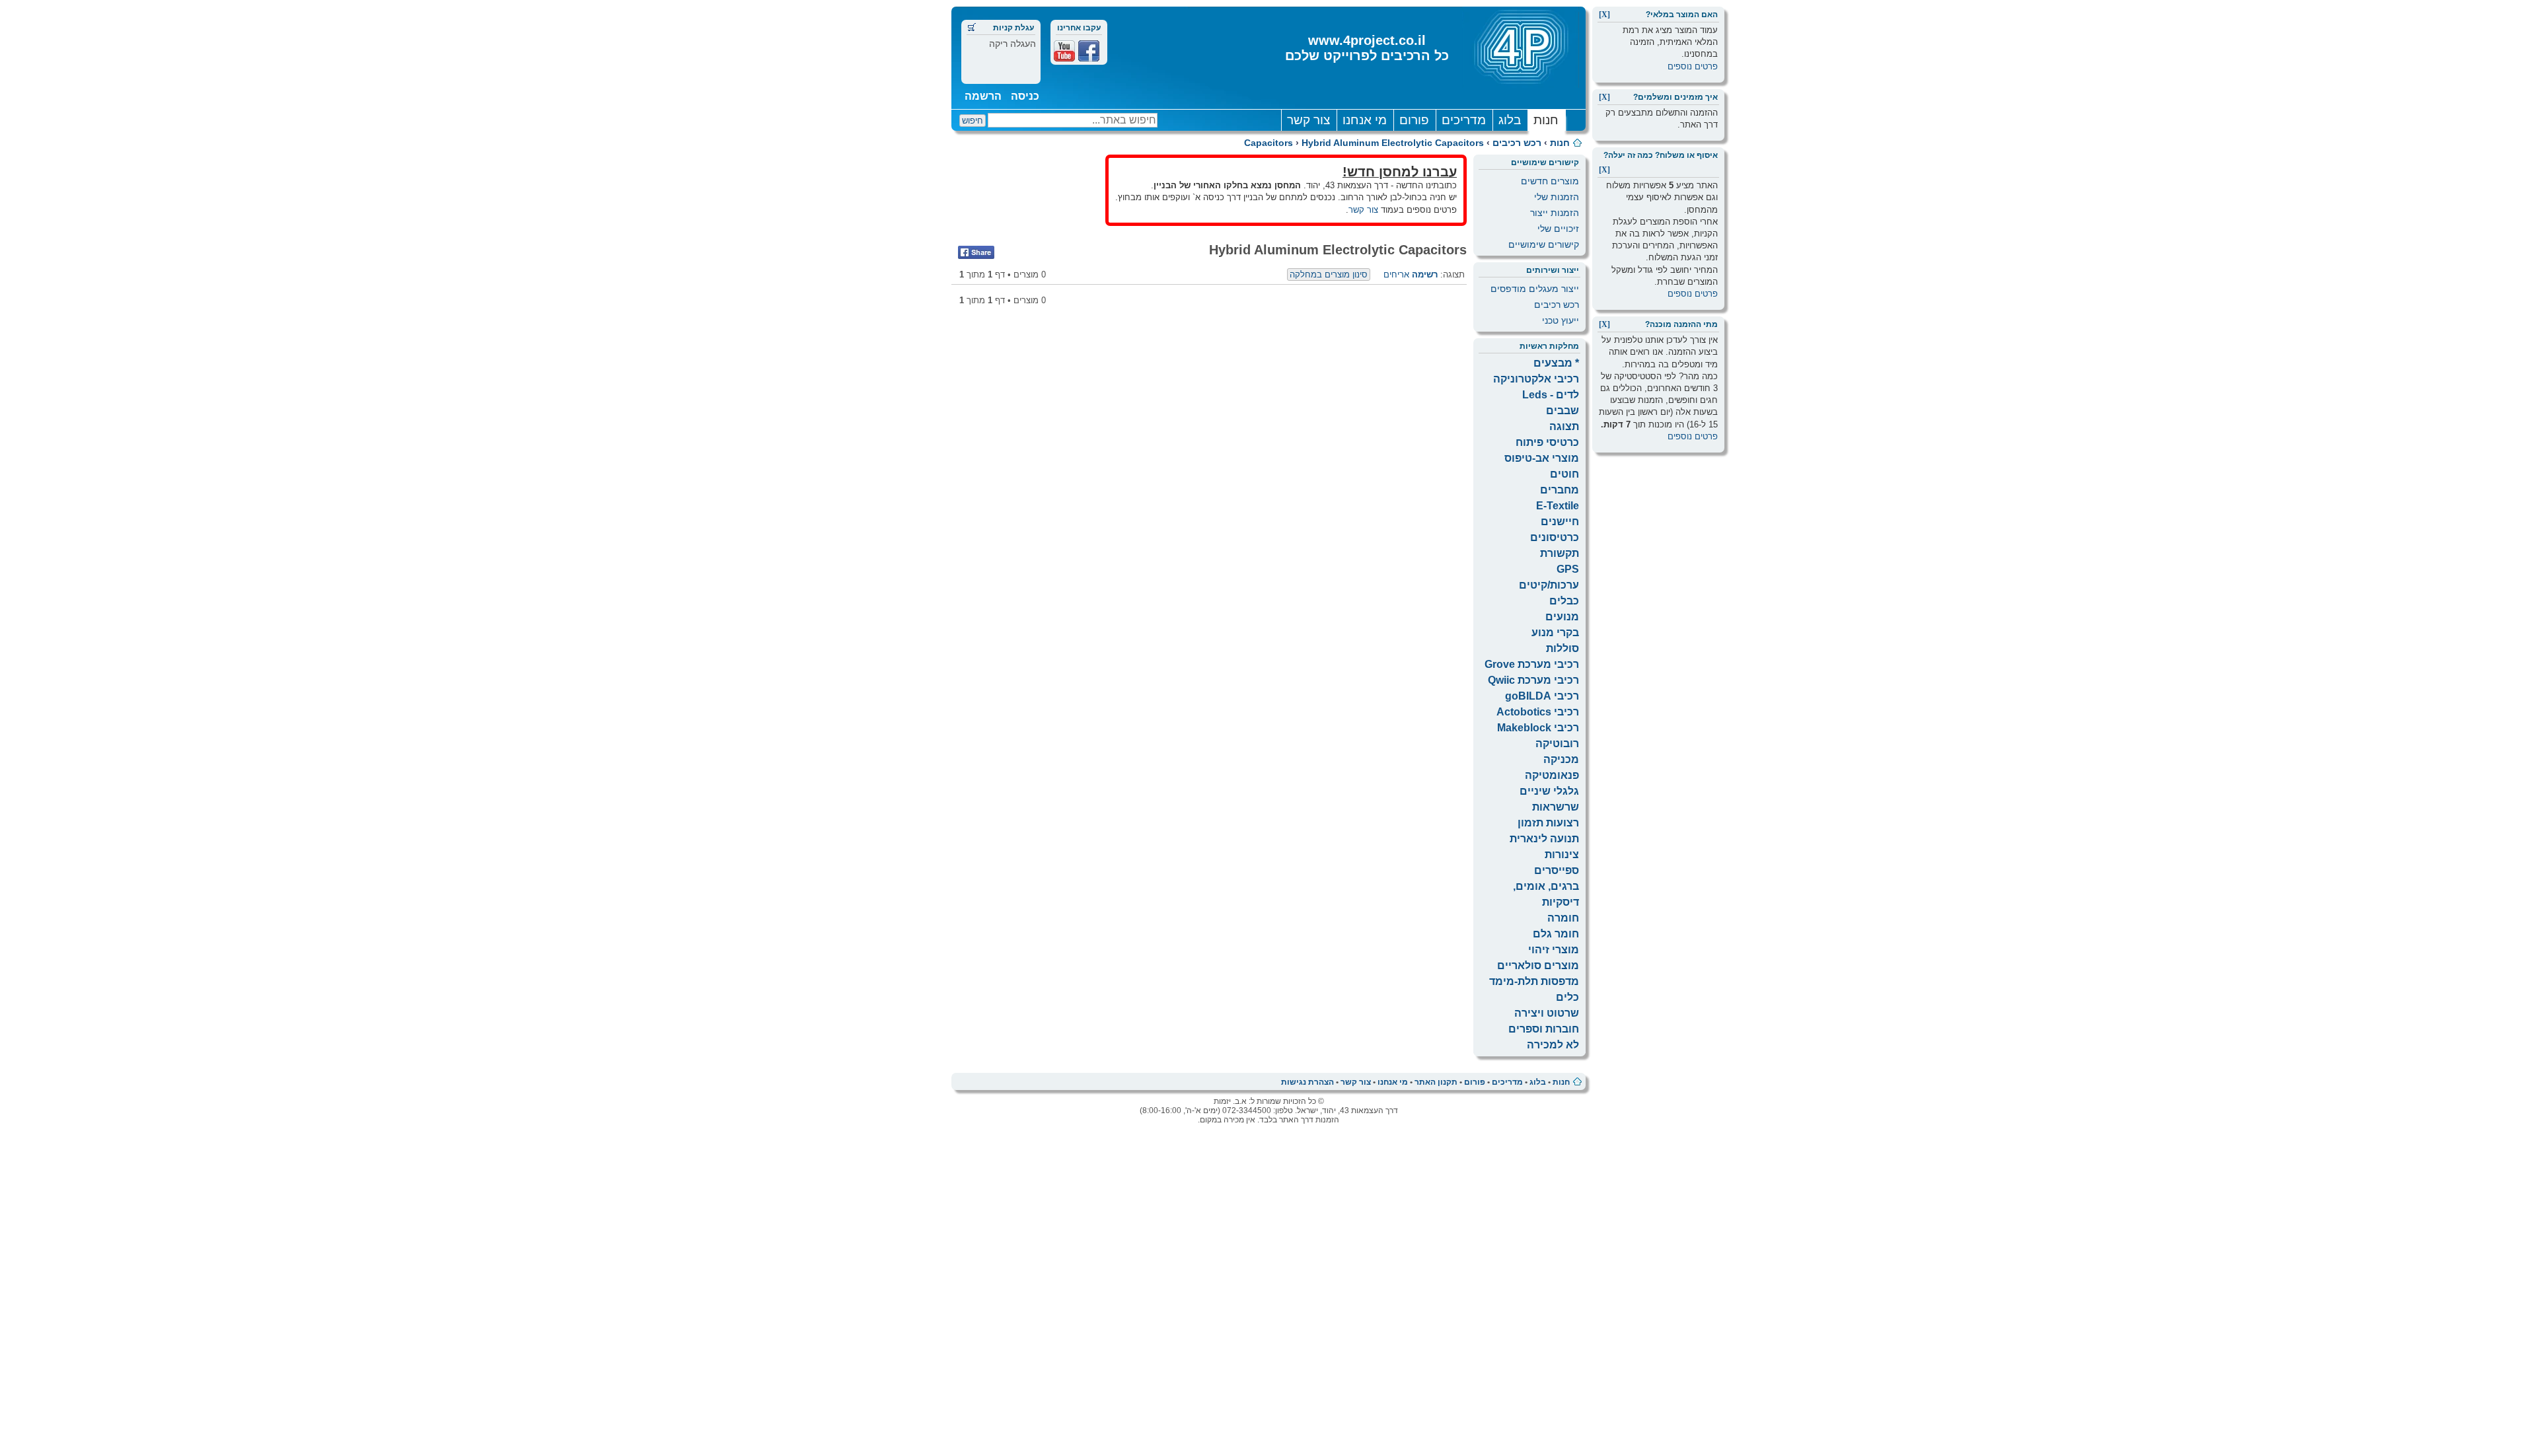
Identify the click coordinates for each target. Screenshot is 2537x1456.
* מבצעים (1556, 363)
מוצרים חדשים (1550, 181)
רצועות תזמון (1548, 823)
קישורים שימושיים (1544, 244)
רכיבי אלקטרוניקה (1536, 379)
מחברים (1560, 490)
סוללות (1563, 648)
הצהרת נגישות (1307, 1082)
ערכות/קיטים (1549, 585)
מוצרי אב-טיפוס (1542, 458)
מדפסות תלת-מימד (1534, 981)
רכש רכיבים (1517, 143)
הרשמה (983, 96)
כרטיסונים (1555, 537)
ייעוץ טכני (1561, 320)
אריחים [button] (1396, 274)
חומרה (1563, 918)
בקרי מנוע (1555, 633)
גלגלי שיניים (1549, 791)
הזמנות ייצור (1555, 213)
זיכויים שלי (1558, 229)
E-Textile (1558, 506)
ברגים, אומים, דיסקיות (1546, 894)
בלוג (1510, 120)
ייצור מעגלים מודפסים (1535, 289)
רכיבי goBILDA (1542, 696)
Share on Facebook (976, 252)
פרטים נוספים (1693, 66)
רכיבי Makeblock (1538, 728)
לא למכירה (1553, 1045)
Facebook (1089, 51)
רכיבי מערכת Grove (1532, 664)
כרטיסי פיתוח (1547, 442)
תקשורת (1560, 553)
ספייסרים (1557, 870)
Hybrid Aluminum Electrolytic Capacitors (1393, 143)
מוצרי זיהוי (1554, 950)
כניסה (1025, 96)
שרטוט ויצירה (1547, 1013)
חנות (1546, 120)
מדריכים (1464, 120)
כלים (1567, 997)
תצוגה (1564, 426)
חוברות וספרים (1544, 1029)
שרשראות (1556, 807)
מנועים (1562, 617)
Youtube (1064, 51)
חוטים (1564, 474)
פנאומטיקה (1552, 775)
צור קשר (1308, 120)
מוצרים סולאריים (1538, 965)
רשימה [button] (1425, 274)
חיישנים (1560, 522)
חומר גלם (1556, 934)
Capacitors (1268, 143)
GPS (1568, 569)
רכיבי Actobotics (1538, 712)
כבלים (1564, 601)
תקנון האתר (1436, 1082)
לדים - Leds (1551, 395)
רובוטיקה (1557, 744)
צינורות (1562, 855)
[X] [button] (1604, 15)
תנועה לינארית (1544, 839)
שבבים (1563, 411)
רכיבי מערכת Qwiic (1533, 680)
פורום (1414, 120)
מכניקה (1561, 759)
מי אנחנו (1365, 120)
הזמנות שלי (1557, 197)
